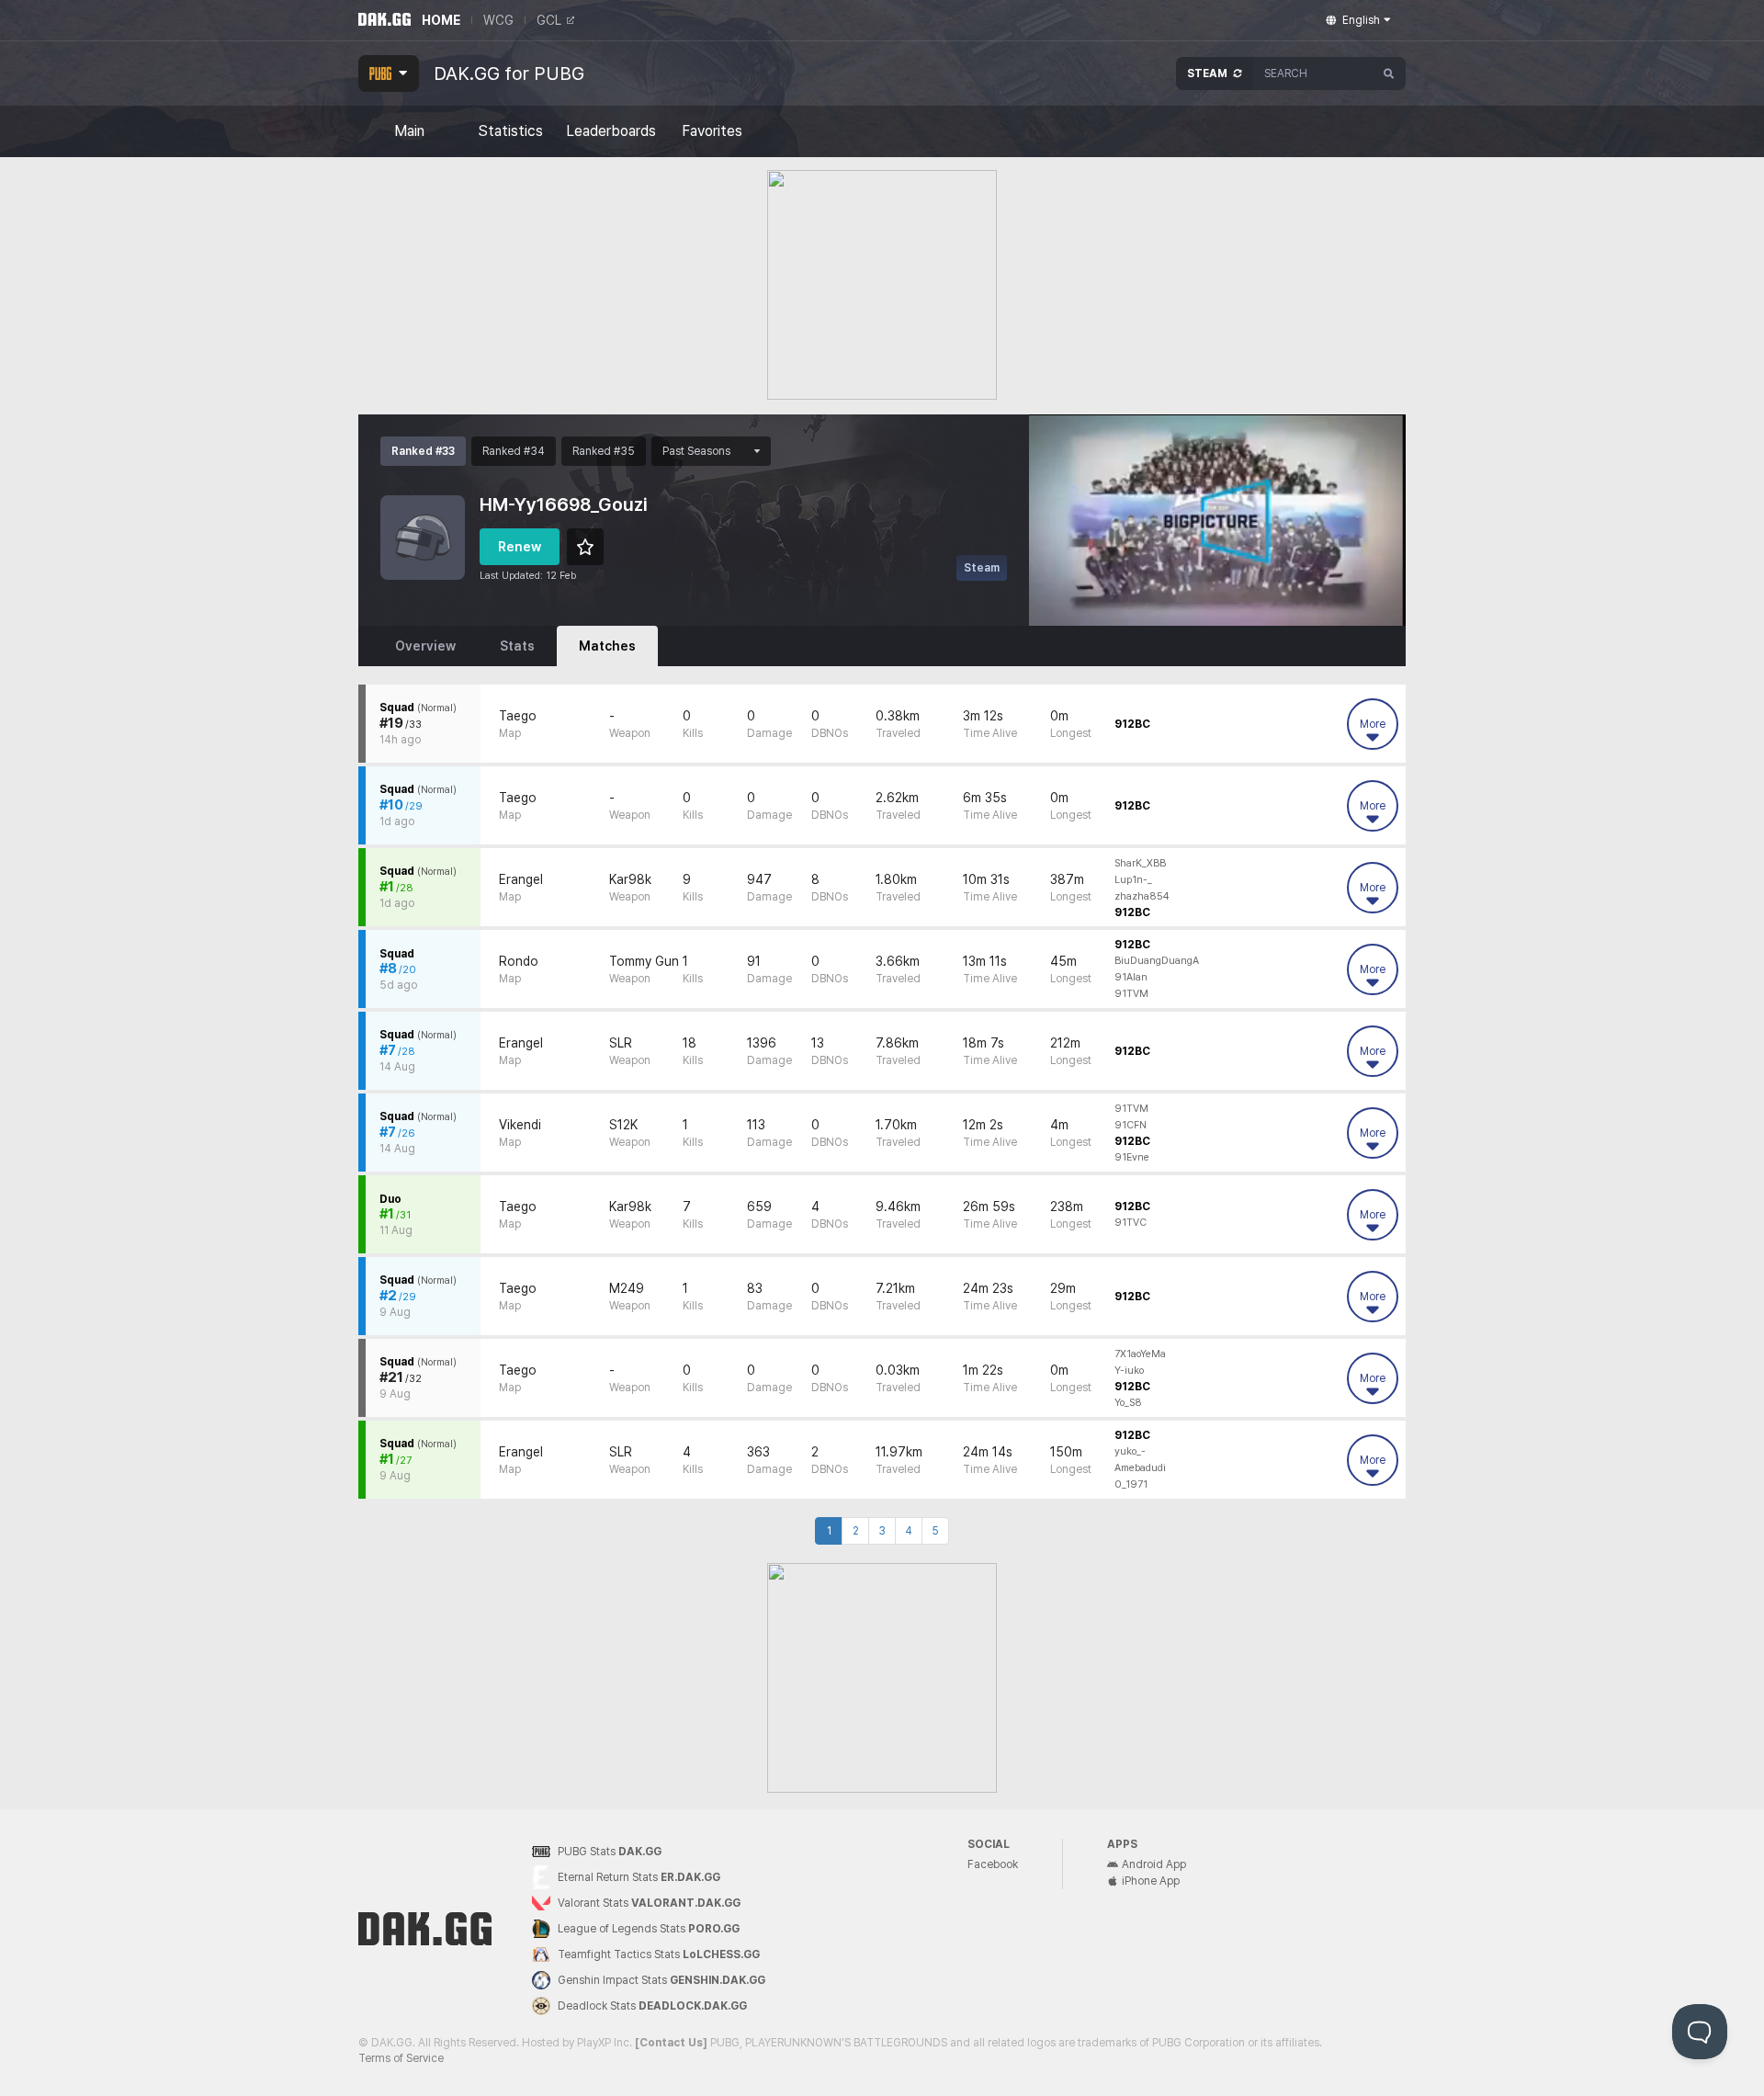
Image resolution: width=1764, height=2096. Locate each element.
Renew (520, 547)
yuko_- (1130, 1451)
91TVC (1131, 1223)
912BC (1132, 724)
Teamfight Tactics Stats (659, 1954)
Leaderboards (611, 131)
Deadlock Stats (652, 2006)
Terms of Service (401, 2058)
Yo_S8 (1128, 1403)
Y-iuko (1129, 1371)
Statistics (510, 131)
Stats (517, 646)
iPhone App (1151, 1881)
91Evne (1132, 1157)
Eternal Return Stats (639, 1877)
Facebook (993, 1864)
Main (409, 131)
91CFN (1131, 1125)
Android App (1154, 1864)
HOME (441, 20)
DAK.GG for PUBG (509, 74)
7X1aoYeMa (1140, 1354)
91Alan (1131, 977)
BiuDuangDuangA (1157, 961)
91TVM (1131, 994)
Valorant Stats (649, 1903)
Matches (607, 646)
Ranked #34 (514, 451)
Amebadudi (1140, 1468)
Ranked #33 (423, 451)
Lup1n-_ (1133, 880)
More (1373, 724)
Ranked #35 (604, 451)
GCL (549, 20)
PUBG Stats (610, 1852)
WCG (498, 20)
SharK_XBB (1140, 863)
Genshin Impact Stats (661, 1980)
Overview (425, 646)
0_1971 (1131, 1484)
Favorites (712, 131)
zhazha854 (1142, 896)
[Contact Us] (671, 2043)
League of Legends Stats (649, 1929)
